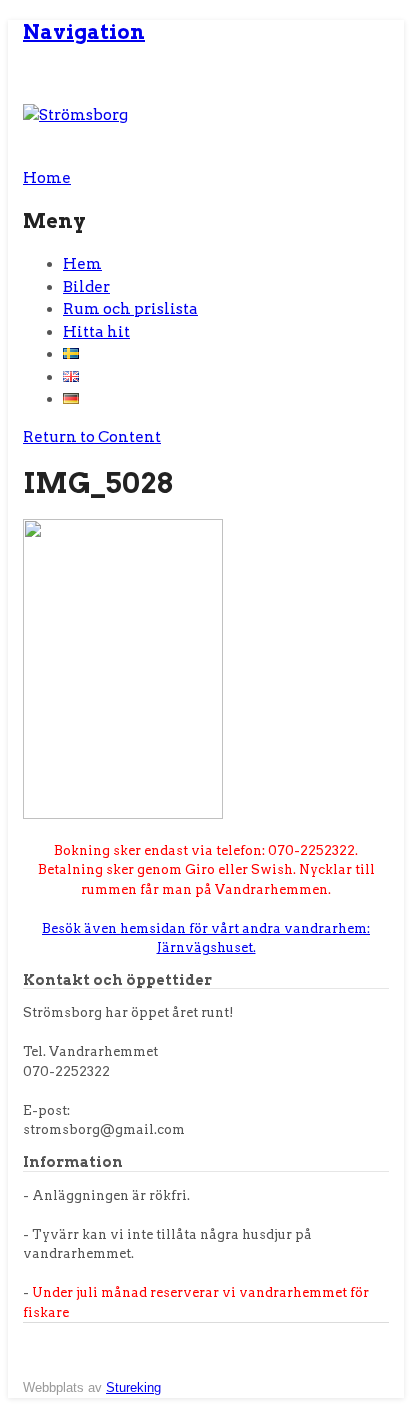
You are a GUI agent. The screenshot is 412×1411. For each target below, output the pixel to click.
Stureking (133, 1387)
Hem (82, 264)
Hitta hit (96, 332)
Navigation (84, 32)
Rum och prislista (130, 309)
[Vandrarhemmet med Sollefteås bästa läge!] (75, 115)
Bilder (86, 287)
